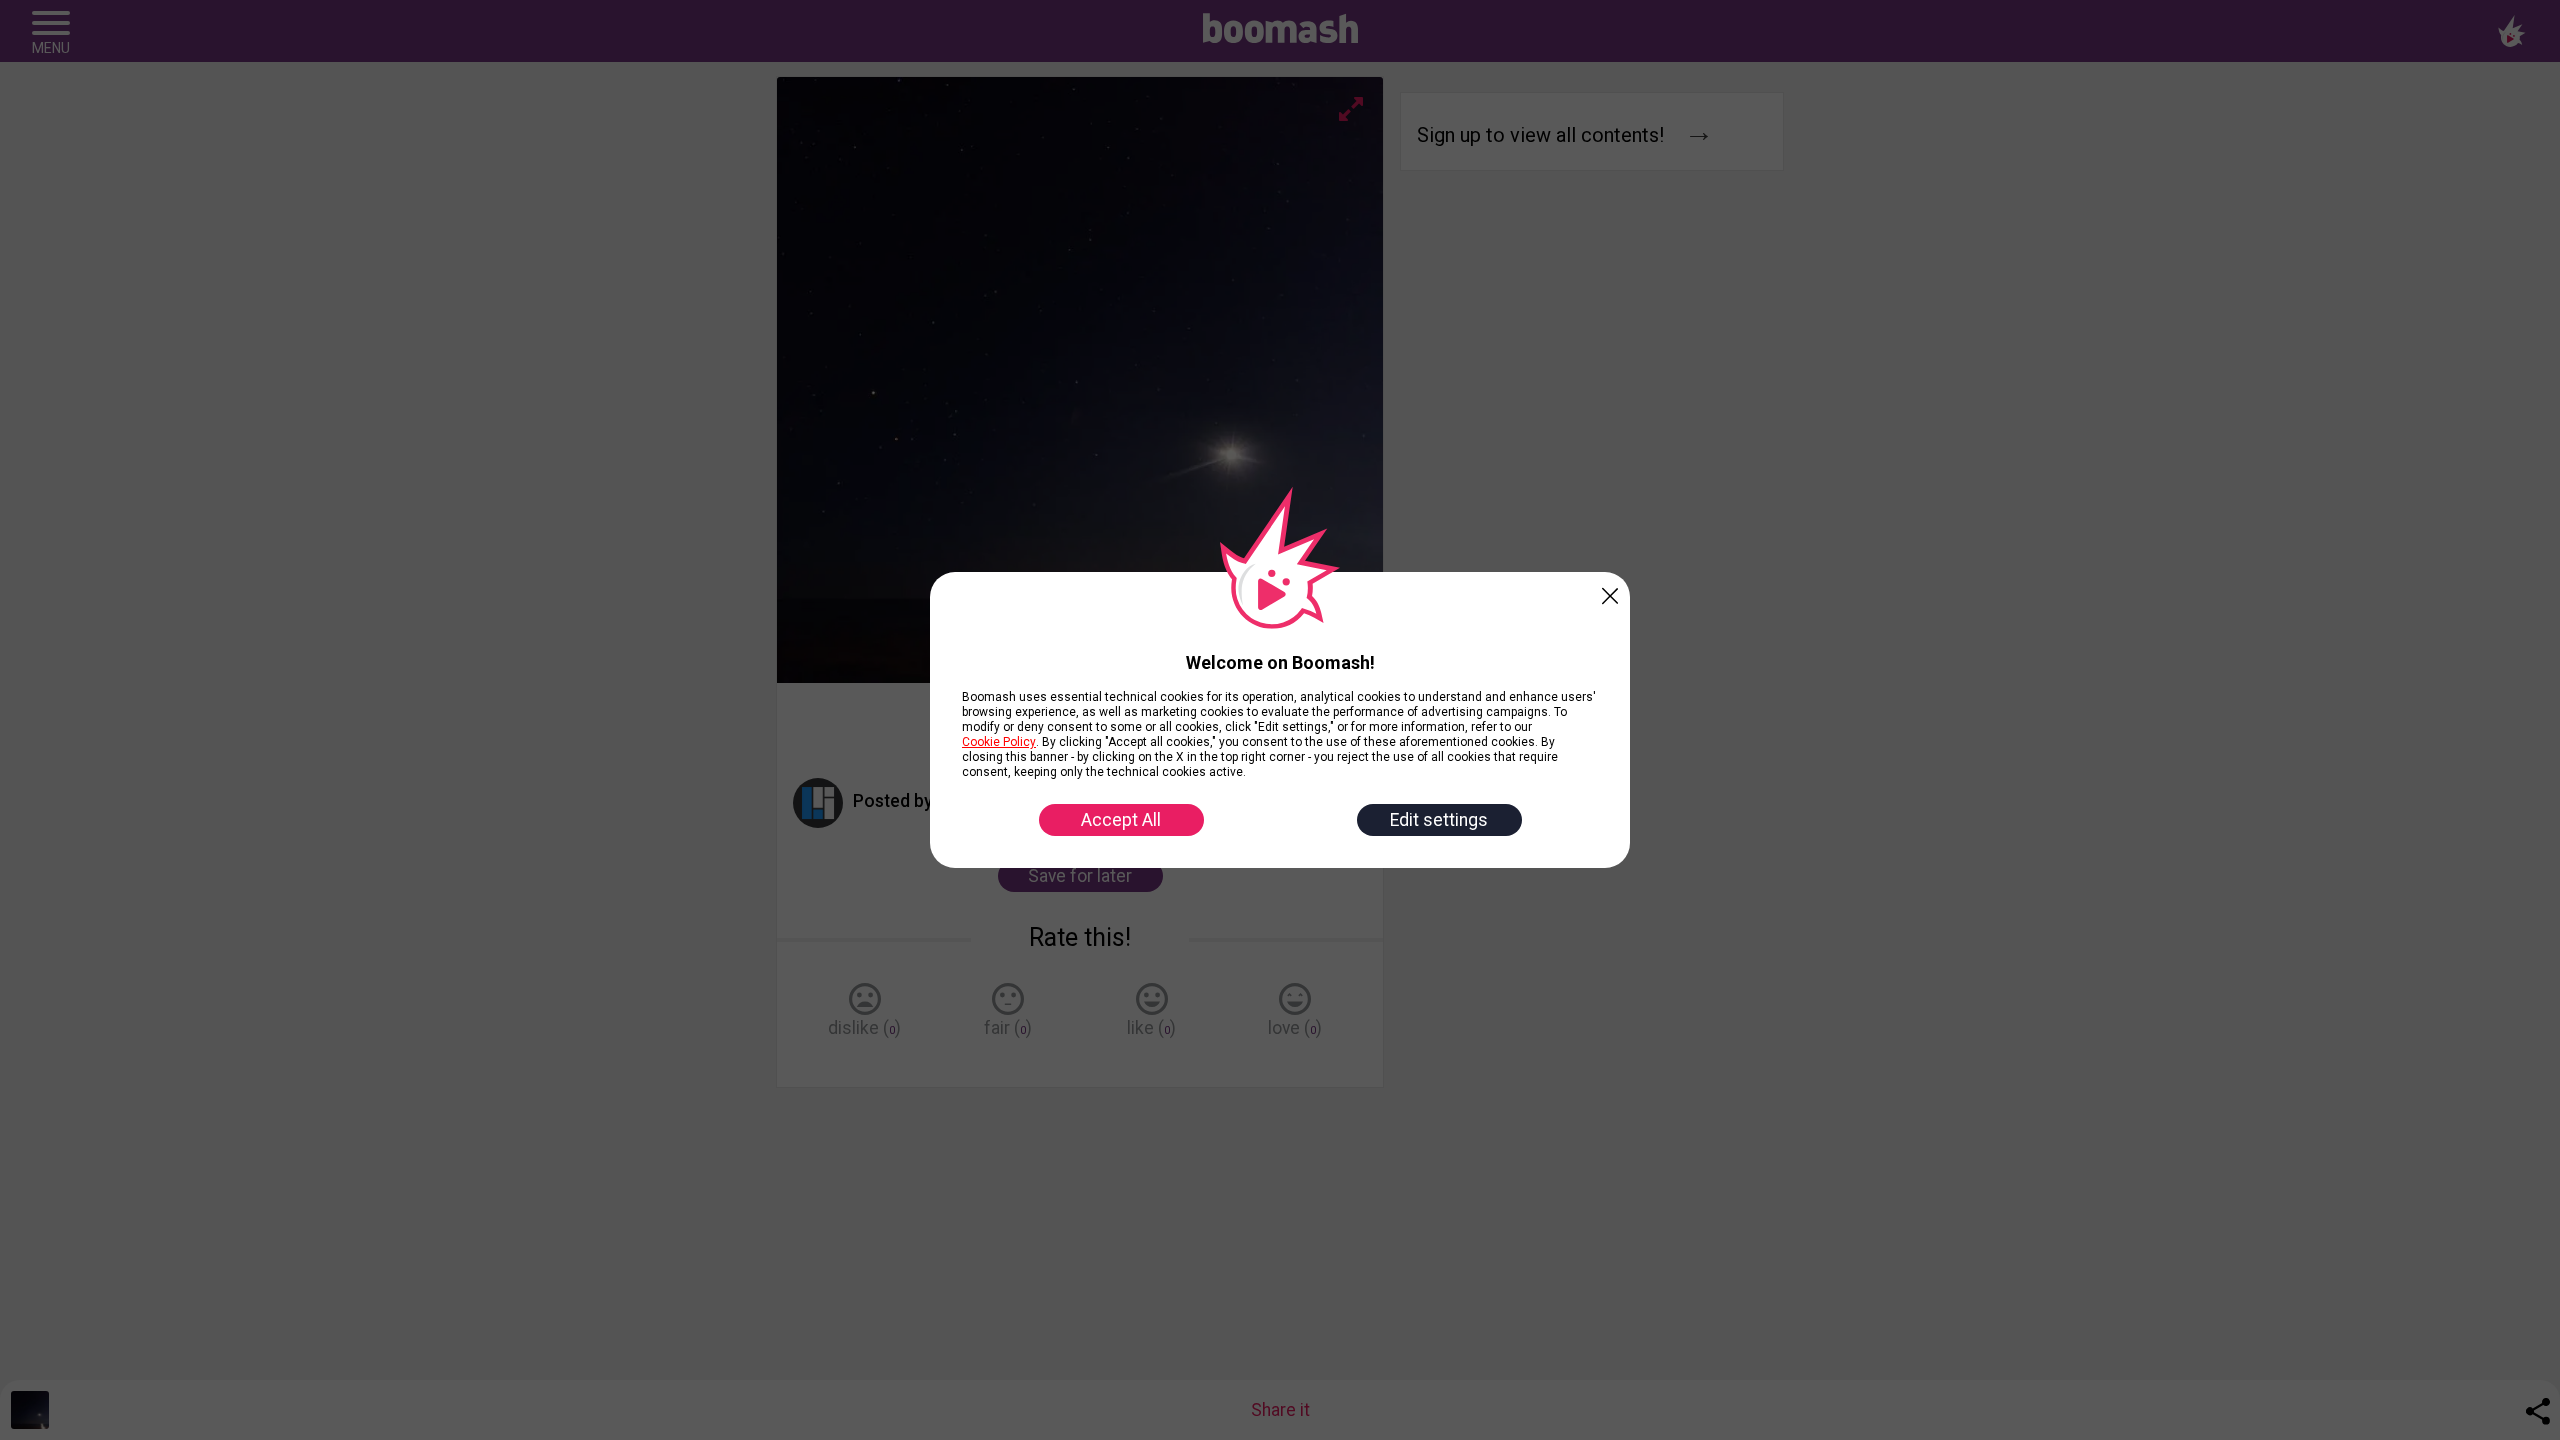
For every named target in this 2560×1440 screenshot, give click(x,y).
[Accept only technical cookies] (1610, 592)
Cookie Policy (999, 742)
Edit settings (1439, 820)
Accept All (1121, 820)
